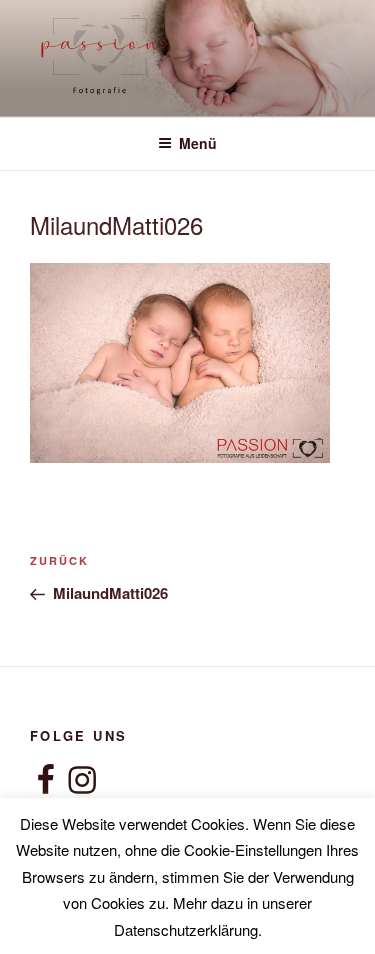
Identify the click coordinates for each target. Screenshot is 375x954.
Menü (198, 143)
